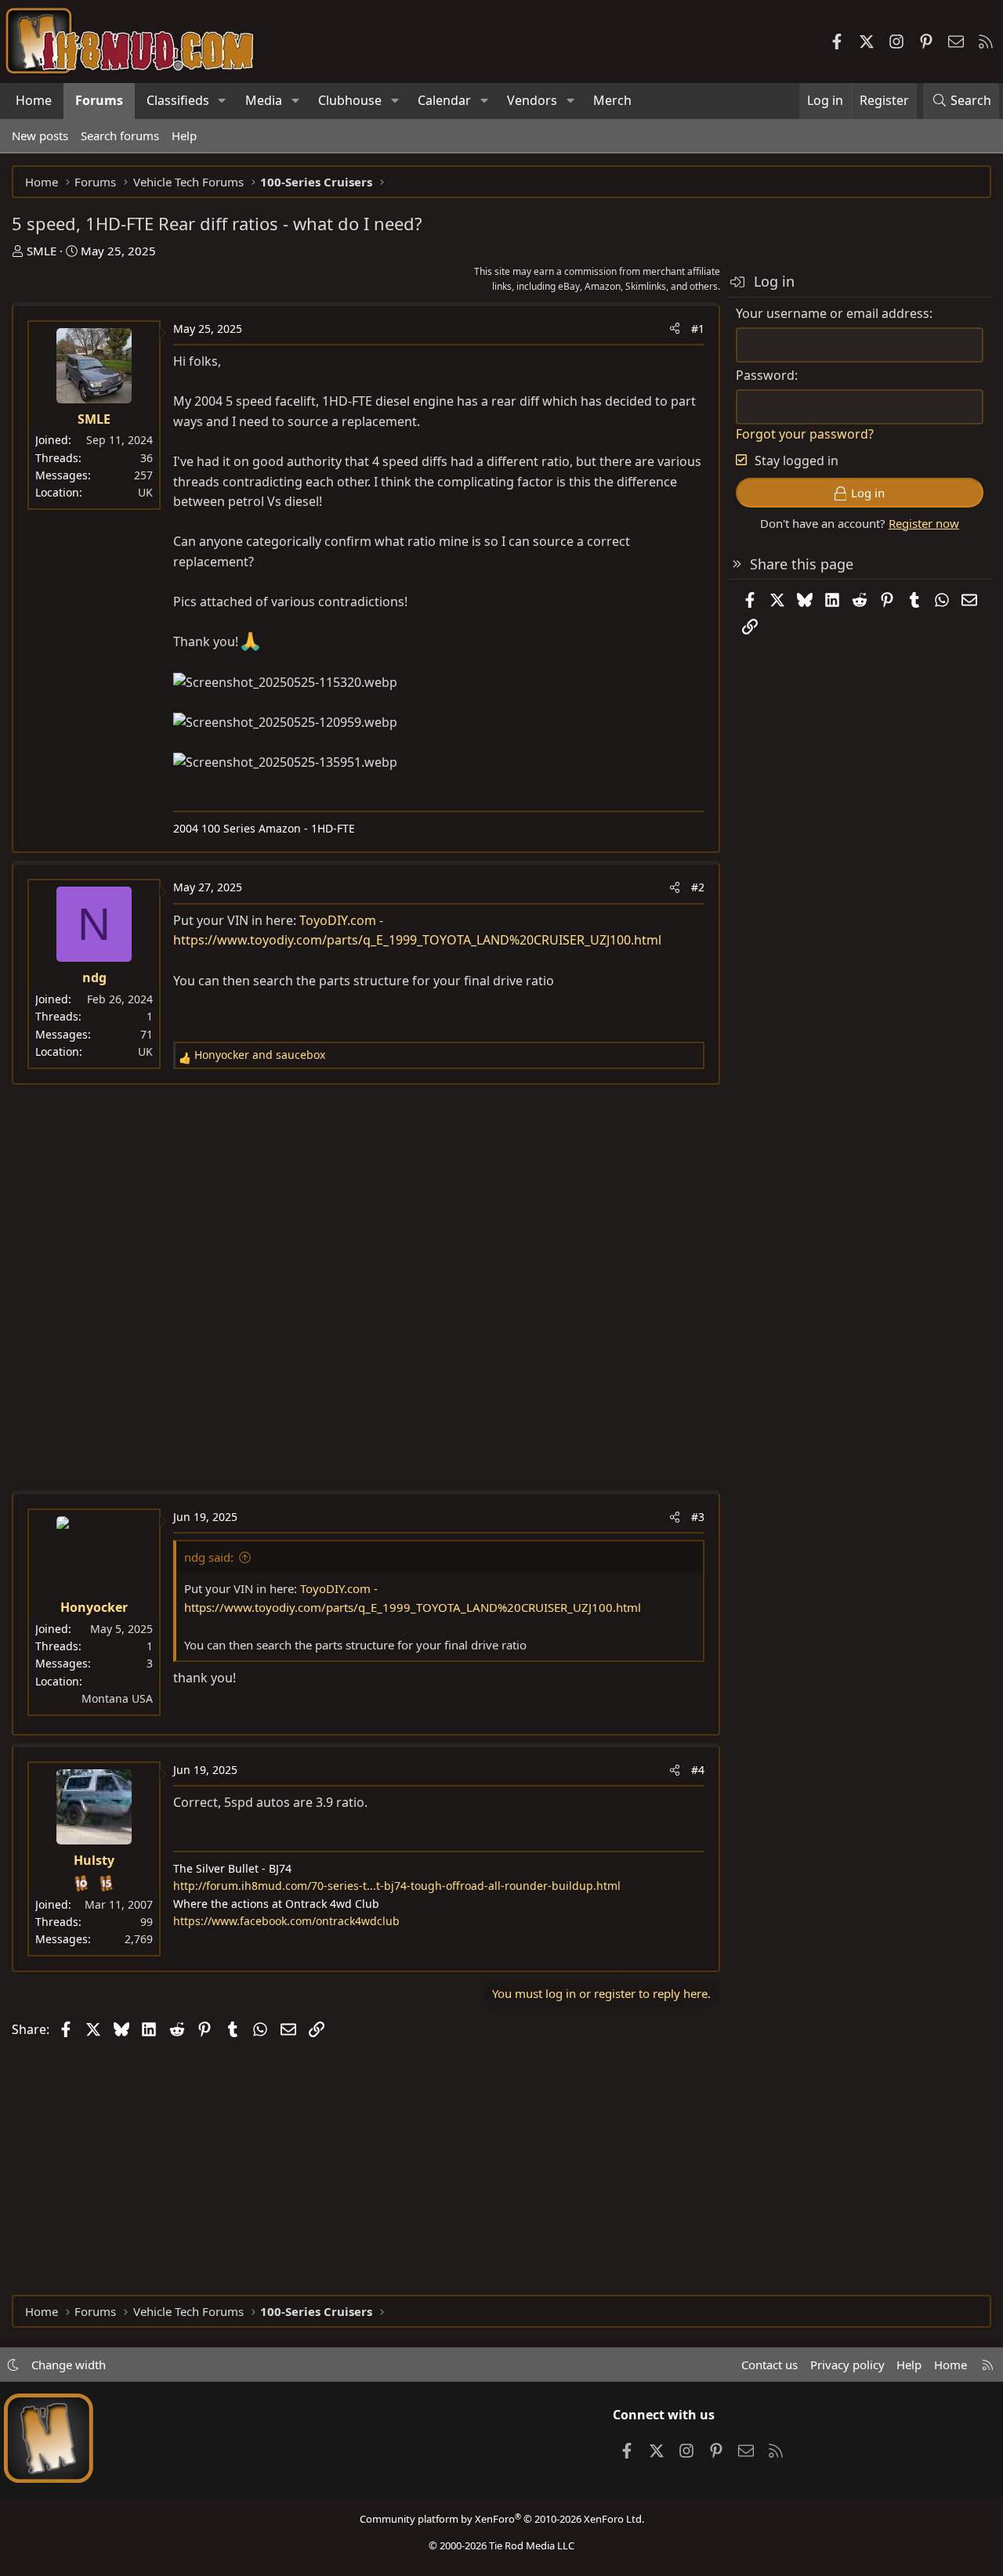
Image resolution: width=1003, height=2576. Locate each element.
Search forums (120, 135)
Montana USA (117, 1698)
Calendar (444, 100)
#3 (698, 1517)
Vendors (532, 100)
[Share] (675, 329)
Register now (924, 523)
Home (34, 100)
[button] (222, 101)
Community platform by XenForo (502, 2519)
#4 (698, 1770)
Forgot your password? (805, 434)
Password (765, 375)
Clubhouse (350, 100)
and (260, 1055)
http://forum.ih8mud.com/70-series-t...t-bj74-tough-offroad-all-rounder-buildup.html (397, 1886)
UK (145, 492)
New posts (40, 135)
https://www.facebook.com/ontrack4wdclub (286, 1921)
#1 (698, 329)
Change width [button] (69, 2365)
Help (184, 135)
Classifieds (178, 100)
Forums (99, 100)
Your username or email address (833, 313)
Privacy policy (847, 2365)
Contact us (769, 2365)
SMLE (42, 251)
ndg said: (209, 1557)
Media (264, 100)
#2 (698, 887)
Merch (612, 100)
